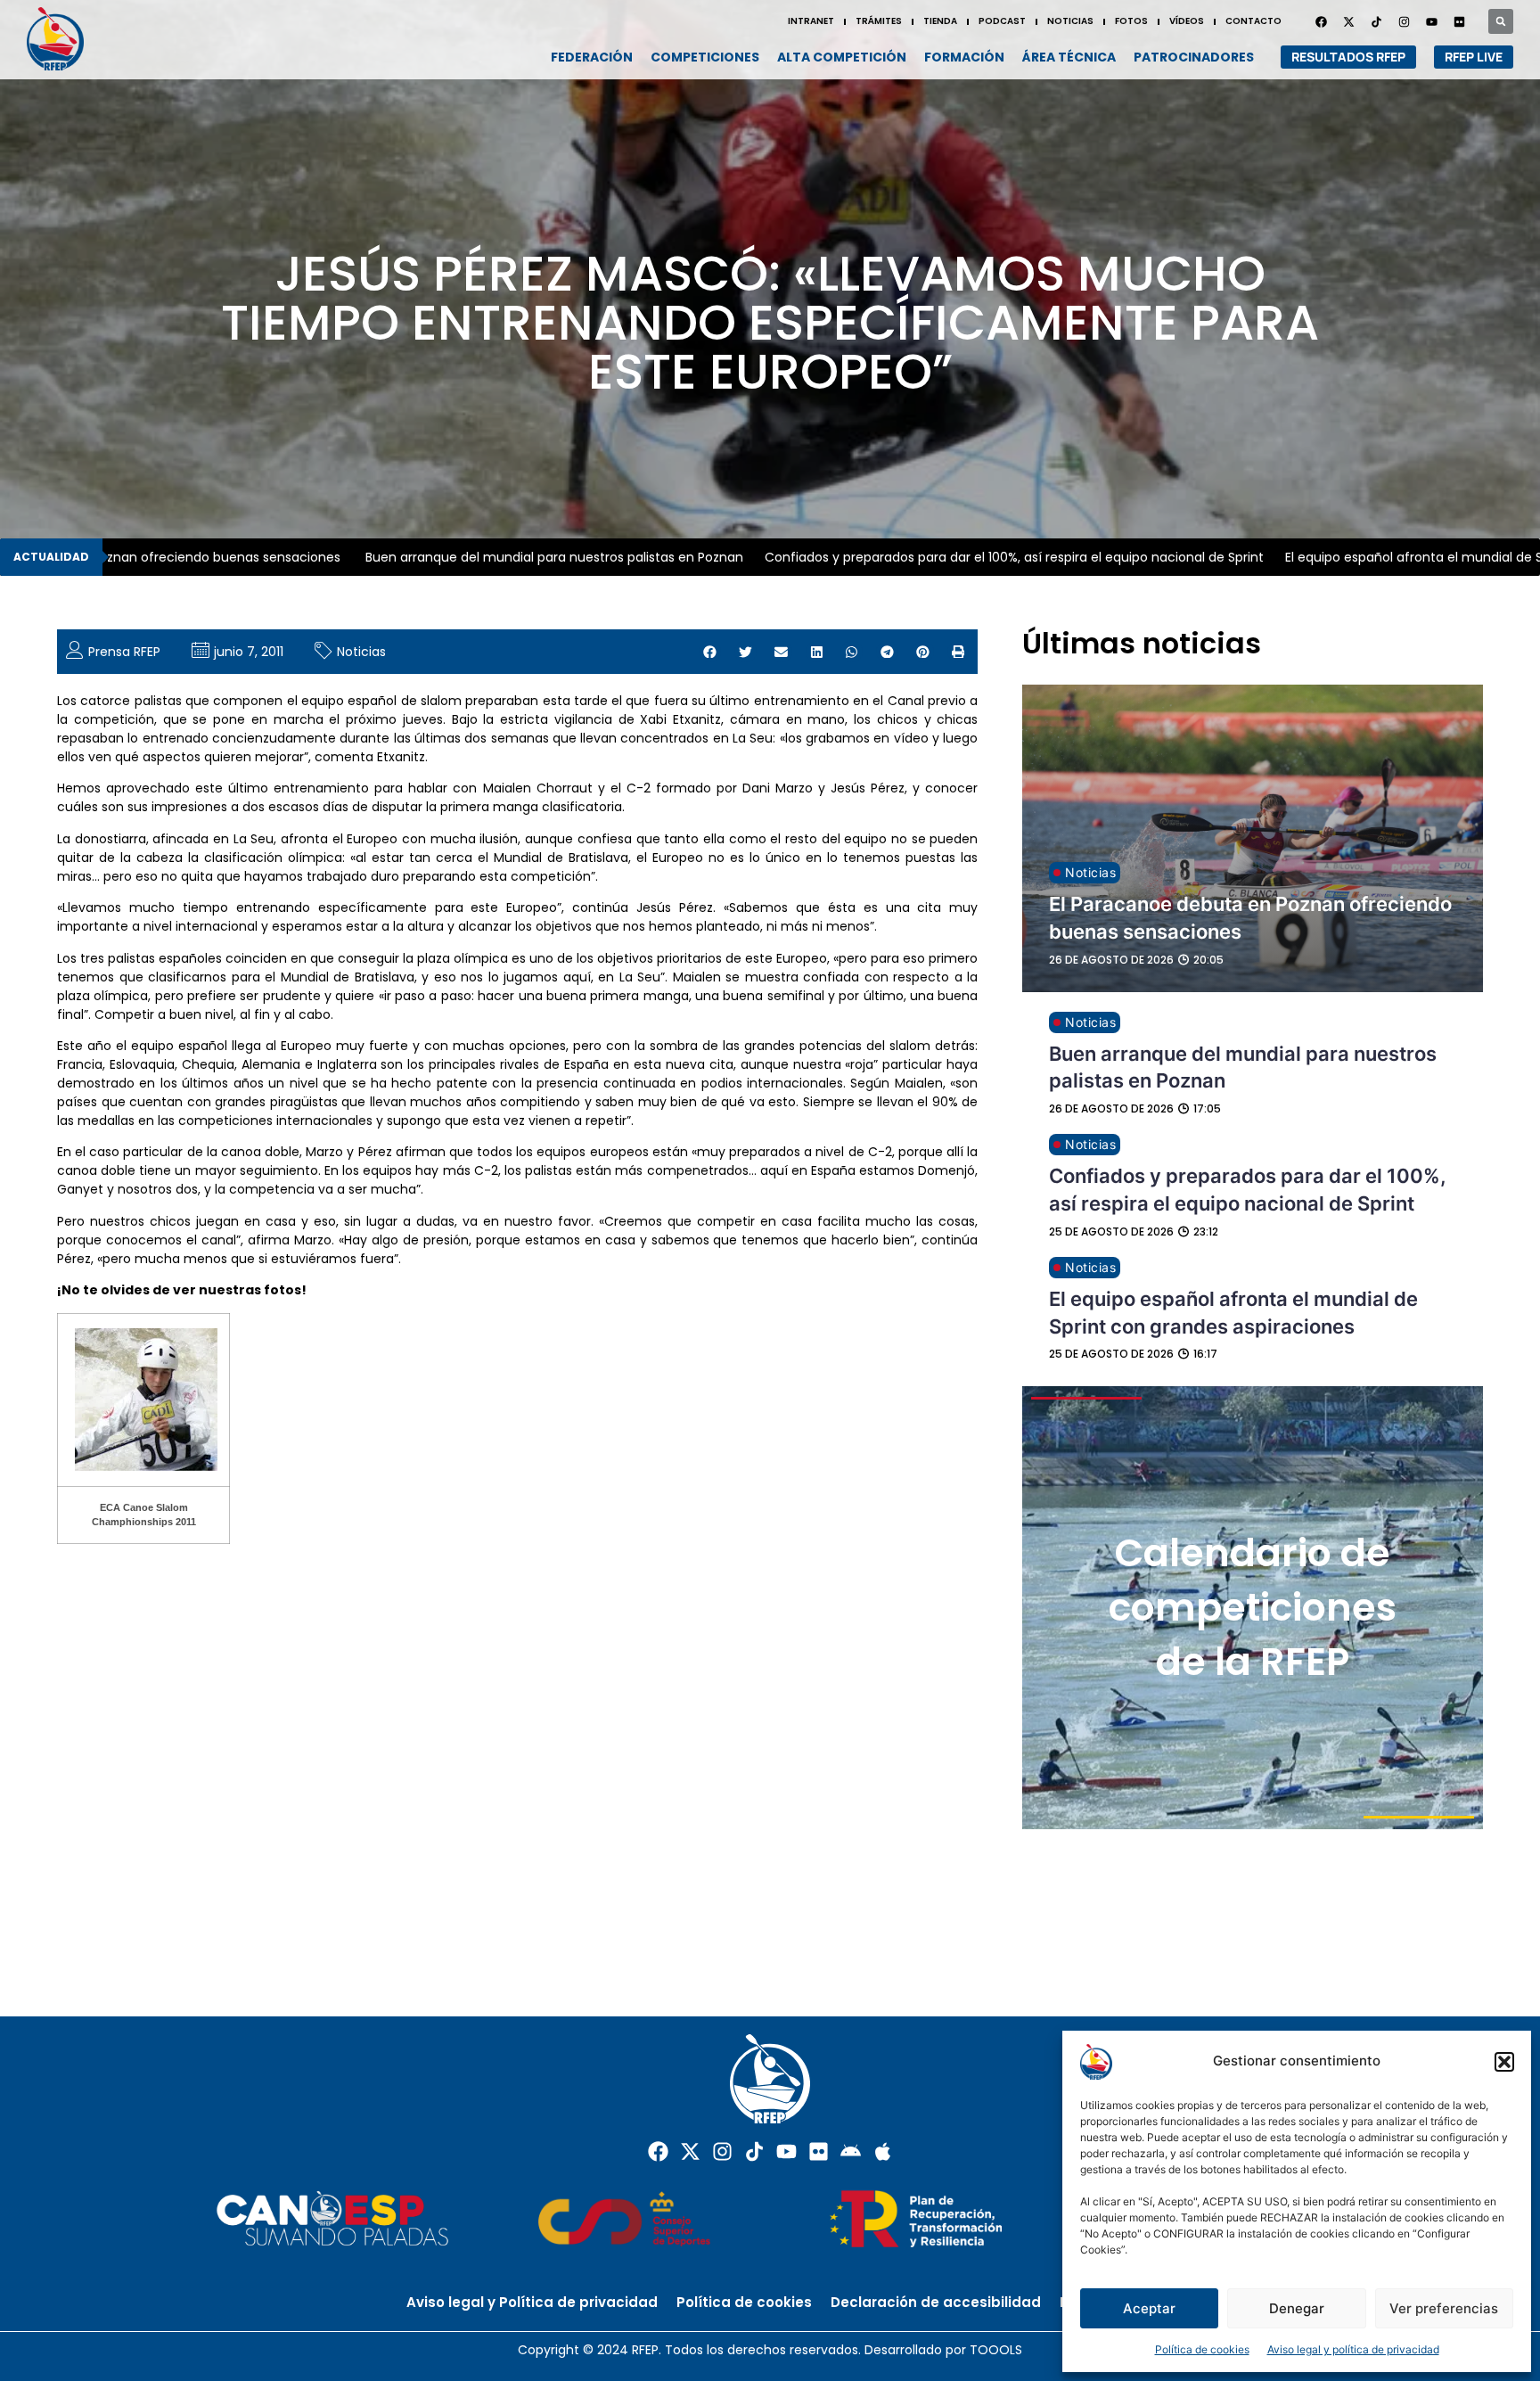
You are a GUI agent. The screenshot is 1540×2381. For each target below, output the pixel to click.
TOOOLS (996, 2350)
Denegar (1297, 2308)
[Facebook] (1321, 21)
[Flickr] (819, 2151)
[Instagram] (1404, 21)
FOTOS (1131, 21)
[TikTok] (1376, 21)
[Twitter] (1348, 21)
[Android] (851, 2151)
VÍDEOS (1187, 21)
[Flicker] (1459, 21)
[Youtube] (1431, 21)
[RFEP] (62, 39)
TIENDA (940, 21)
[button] (1504, 2062)
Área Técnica (1069, 57)
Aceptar (1149, 2308)
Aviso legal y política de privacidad (1353, 2349)
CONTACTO (1253, 21)
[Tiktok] (754, 2151)
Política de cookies (1202, 2349)
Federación (592, 57)
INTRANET (811, 21)
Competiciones (705, 57)
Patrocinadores (1194, 57)
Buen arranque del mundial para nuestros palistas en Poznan (493, 557)
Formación (964, 57)
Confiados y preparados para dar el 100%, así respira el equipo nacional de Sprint (953, 557)
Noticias (361, 652)
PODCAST (1002, 21)
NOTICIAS (1070, 21)
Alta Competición (842, 57)
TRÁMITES (879, 21)
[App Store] (883, 2151)
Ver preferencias (1444, 2308)
